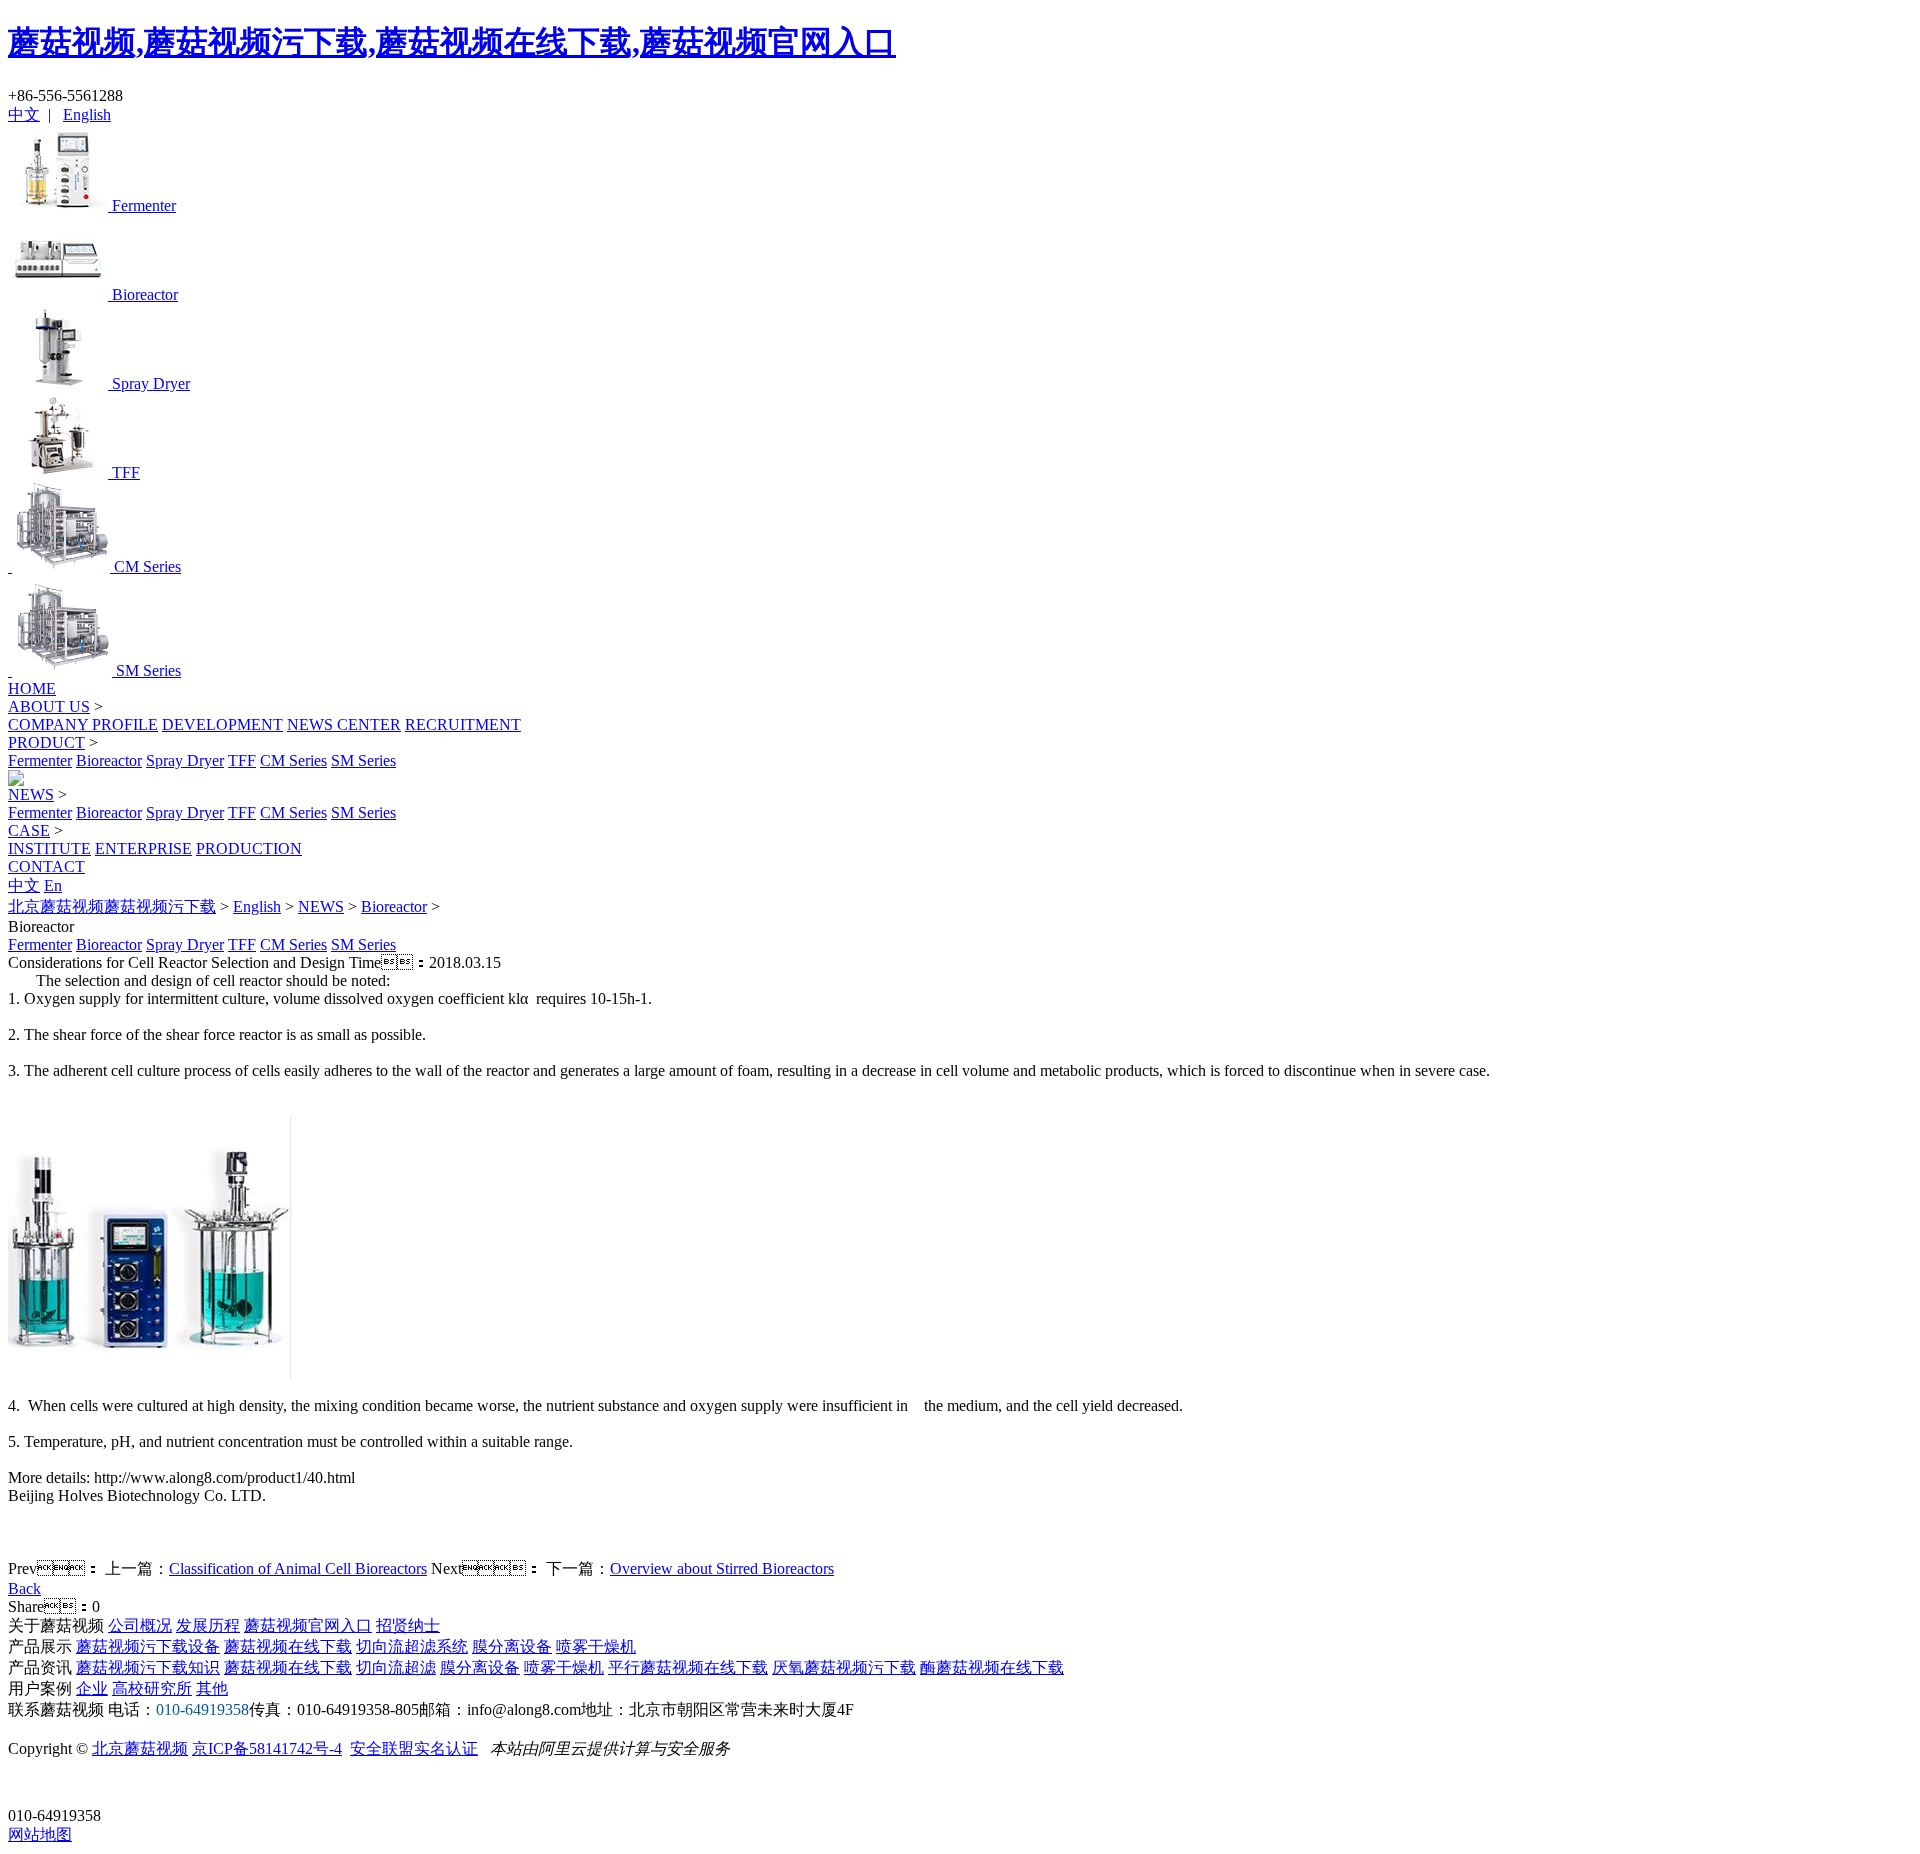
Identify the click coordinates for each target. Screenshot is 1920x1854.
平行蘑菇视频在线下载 (688, 1667)
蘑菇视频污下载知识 (148, 1667)
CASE (29, 830)
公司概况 (140, 1625)
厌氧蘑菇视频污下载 (844, 1667)
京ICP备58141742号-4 (267, 1748)
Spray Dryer (185, 760)
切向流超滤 (396, 1667)
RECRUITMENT (463, 724)
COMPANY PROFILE (83, 724)
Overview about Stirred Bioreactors (722, 1568)
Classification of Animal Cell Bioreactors (298, 1568)
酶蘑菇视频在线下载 (992, 1667)
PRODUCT (46, 742)
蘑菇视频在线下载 (288, 1646)
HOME (32, 688)
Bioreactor (109, 760)
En (53, 885)
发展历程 (208, 1625)
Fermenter (40, 760)
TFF (242, 760)
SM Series (363, 760)
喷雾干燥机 (596, 1646)
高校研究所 (152, 1688)
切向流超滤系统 (412, 1646)
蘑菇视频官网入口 (308, 1625)
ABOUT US (49, 706)
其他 (212, 1688)
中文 (24, 114)
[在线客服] (30, 1784)
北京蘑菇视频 (140, 1748)
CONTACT (46, 866)
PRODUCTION (249, 848)
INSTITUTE (49, 848)
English (87, 114)
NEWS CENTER (344, 724)
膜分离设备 (512, 1646)
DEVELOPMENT (222, 724)
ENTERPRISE (143, 848)
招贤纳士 (408, 1625)
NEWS (31, 794)
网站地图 (40, 1834)
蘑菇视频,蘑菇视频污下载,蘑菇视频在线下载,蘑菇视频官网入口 (452, 42)
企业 (92, 1688)
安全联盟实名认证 (414, 1748)
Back (24, 1588)
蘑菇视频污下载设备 (148, 1646)
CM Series (293, 760)
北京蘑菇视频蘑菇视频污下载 (112, 906)
